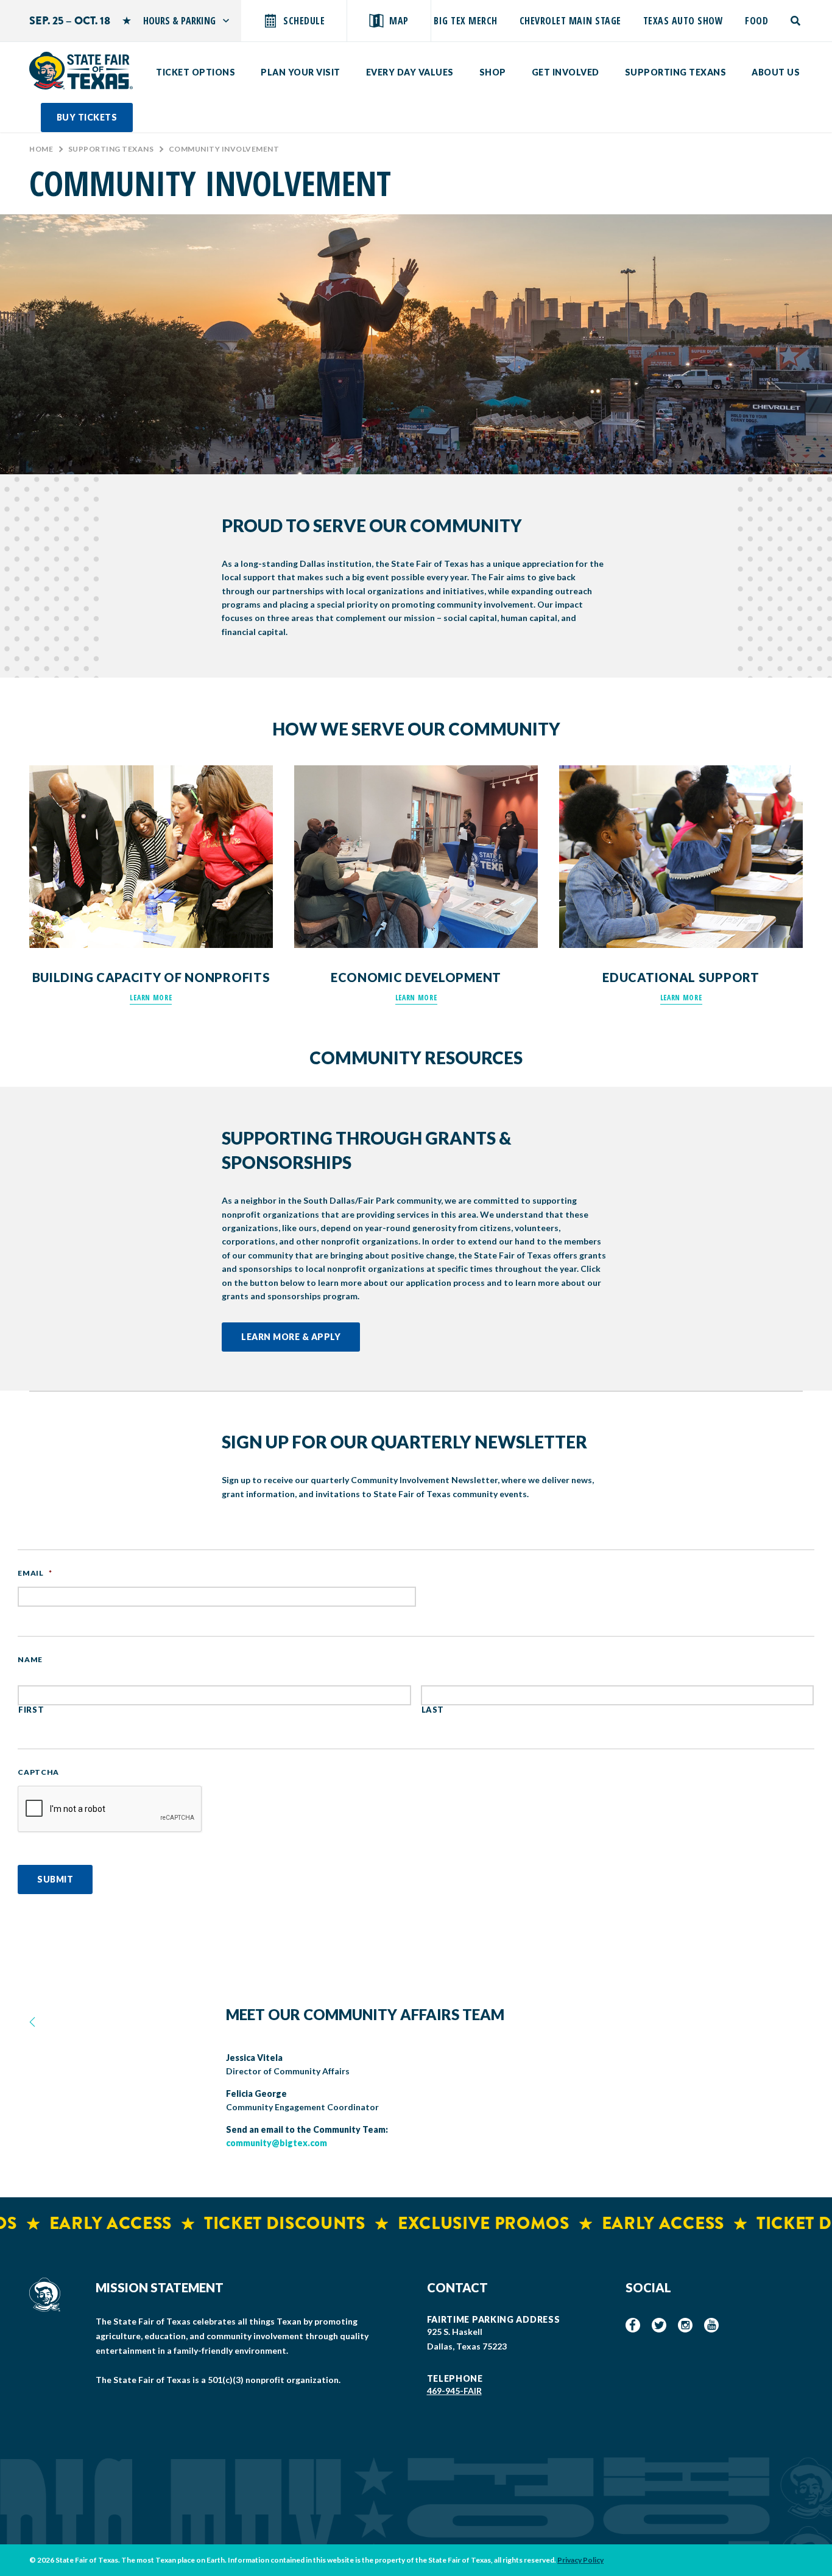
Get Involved (566, 72)
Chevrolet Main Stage (570, 21)
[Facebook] (633, 2325)
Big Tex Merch (466, 21)
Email (35, 1573)
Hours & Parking (179, 21)
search (796, 21)
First (31, 1710)
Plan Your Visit (301, 72)
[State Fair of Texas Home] (81, 71)
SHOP (493, 72)
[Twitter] (659, 2325)
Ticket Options (196, 72)
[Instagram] (685, 2325)
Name (30, 1659)
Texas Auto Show (683, 21)
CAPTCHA (38, 1772)
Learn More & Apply (291, 1337)
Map (399, 21)
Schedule (304, 21)
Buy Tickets (87, 117)
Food (756, 21)
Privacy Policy (580, 2560)
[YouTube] (711, 2325)
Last (433, 1710)
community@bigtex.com (277, 2143)
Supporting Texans (676, 72)
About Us (776, 72)
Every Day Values (410, 72)
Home (41, 149)
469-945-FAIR (454, 2391)
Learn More (151, 998)
